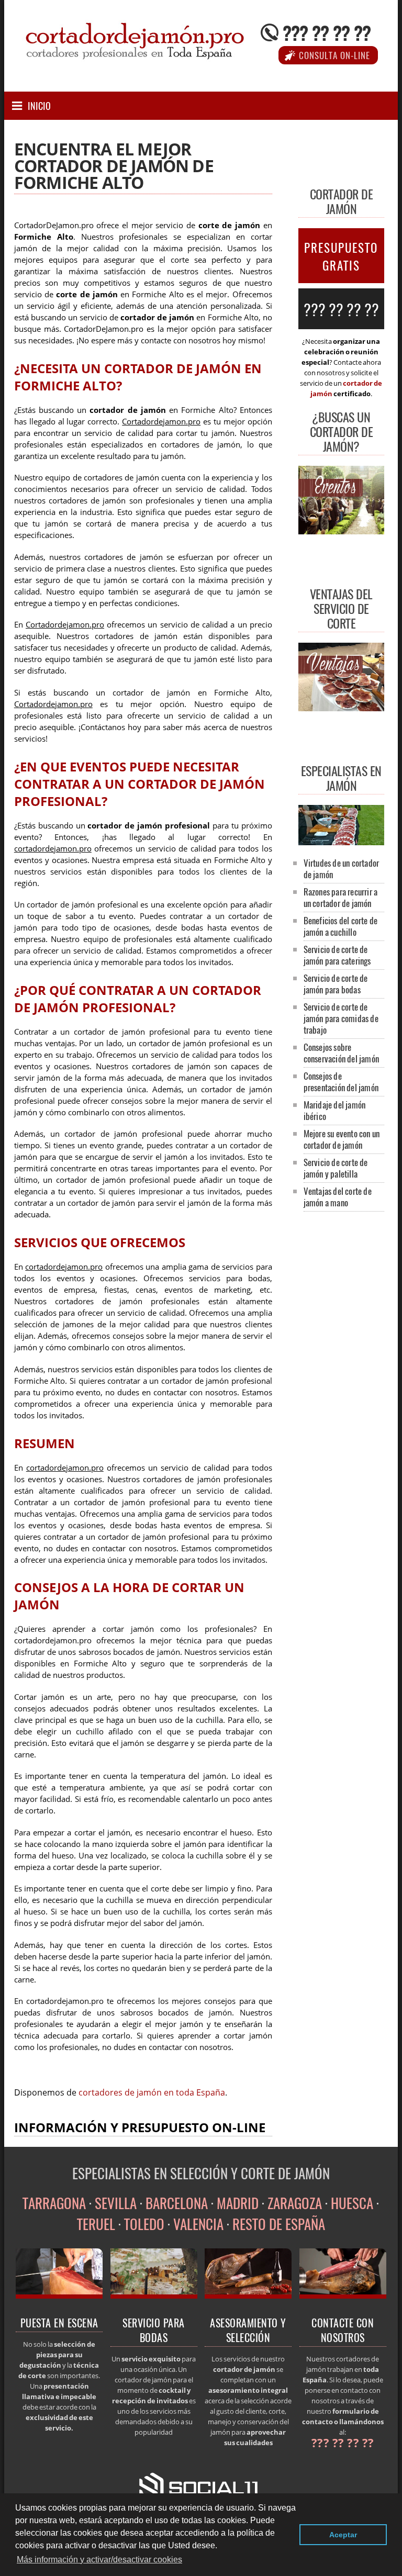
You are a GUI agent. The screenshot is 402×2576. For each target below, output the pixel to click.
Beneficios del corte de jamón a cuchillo (341, 926)
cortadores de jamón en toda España (152, 2092)
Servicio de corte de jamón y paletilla (336, 1168)
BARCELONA (177, 2203)
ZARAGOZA (295, 2203)
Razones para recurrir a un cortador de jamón (341, 897)
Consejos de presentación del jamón (341, 1082)
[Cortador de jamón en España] (59, 2295)
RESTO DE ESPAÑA (279, 2224)
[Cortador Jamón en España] (341, 842)
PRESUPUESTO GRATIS (341, 256)
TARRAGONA (54, 2203)
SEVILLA (116, 2203)
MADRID (238, 2203)
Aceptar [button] (343, 2535)
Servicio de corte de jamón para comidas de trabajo (341, 1018)
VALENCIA (198, 2224)
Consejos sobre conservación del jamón (341, 1053)
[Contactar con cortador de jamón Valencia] (343, 2295)
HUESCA (352, 2203)
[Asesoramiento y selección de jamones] (248, 2295)
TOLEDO (144, 2224)
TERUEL (96, 2224)
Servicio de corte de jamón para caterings (337, 955)
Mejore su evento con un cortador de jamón (342, 1139)
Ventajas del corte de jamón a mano (338, 1197)
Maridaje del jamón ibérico (335, 1110)
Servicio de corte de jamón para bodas (336, 984)
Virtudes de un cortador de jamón (342, 869)
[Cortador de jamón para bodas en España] (154, 2295)
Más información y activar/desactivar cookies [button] (99, 2560)
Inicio (39, 106)
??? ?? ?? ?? (327, 32)
